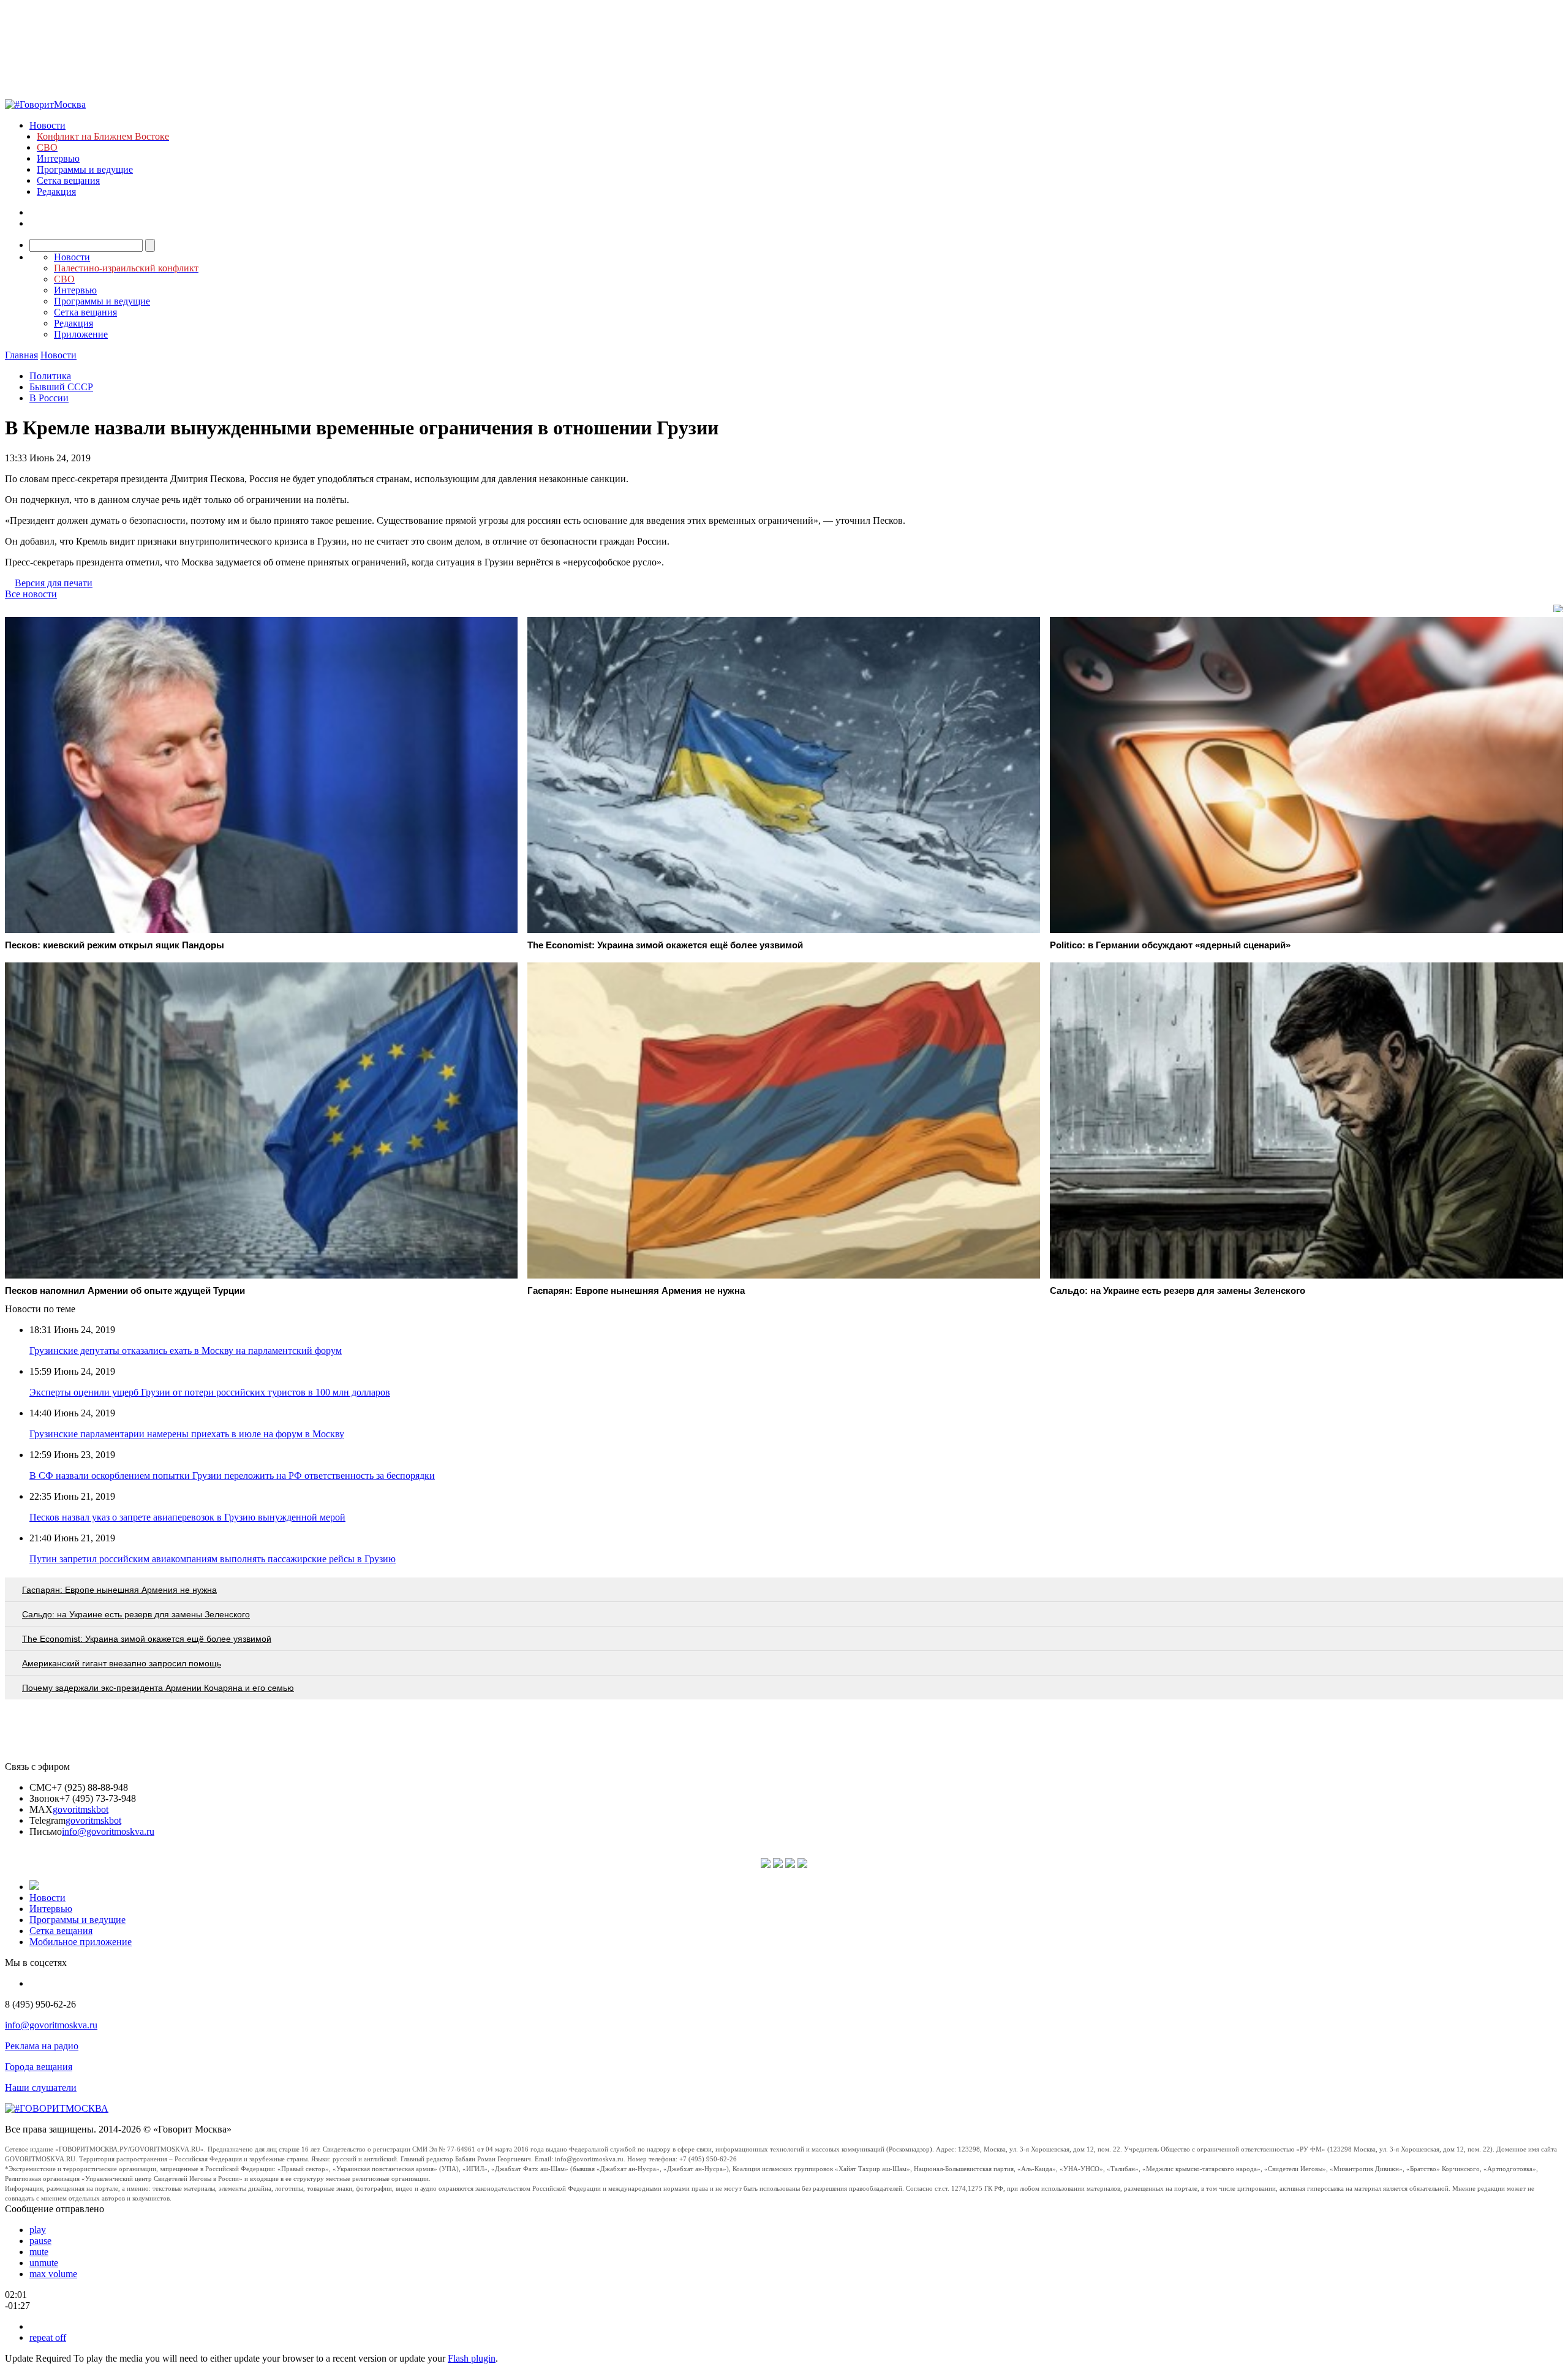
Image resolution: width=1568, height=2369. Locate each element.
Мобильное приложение (81, 1942)
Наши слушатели (41, 2088)
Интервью (58, 158)
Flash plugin (472, 2358)
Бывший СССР (61, 387)
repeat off (48, 2337)
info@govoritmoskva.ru (108, 1831)
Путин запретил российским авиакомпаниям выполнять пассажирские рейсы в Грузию (213, 1559)
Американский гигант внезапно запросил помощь (122, 1663)
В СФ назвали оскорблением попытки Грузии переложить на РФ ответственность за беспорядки (232, 1475)
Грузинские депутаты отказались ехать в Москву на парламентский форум (186, 1351)
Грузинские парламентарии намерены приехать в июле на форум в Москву (187, 1434)
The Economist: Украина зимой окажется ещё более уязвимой (147, 1639)
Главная (21, 355)
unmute (44, 2263)
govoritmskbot (81, 1809)
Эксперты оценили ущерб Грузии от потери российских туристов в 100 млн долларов (210, 1392)
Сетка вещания (68, 180)
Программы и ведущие (85, 169)
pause (40, 2241)
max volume (53, 2274)
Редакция (56, 191)
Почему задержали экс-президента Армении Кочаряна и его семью (158, 1688)
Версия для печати (54, 583)
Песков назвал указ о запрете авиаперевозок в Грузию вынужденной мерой (187, 1517)
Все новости (31, 594)
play (38, 2230)
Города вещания (39, 2067)
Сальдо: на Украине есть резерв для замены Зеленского (136, 1614)
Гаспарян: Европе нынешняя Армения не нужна (119, 1590)
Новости (47, 125)
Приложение (81, 334)
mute (39, 2252)
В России (49, 398)
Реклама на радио (42, 2046)
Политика (50, 376)
